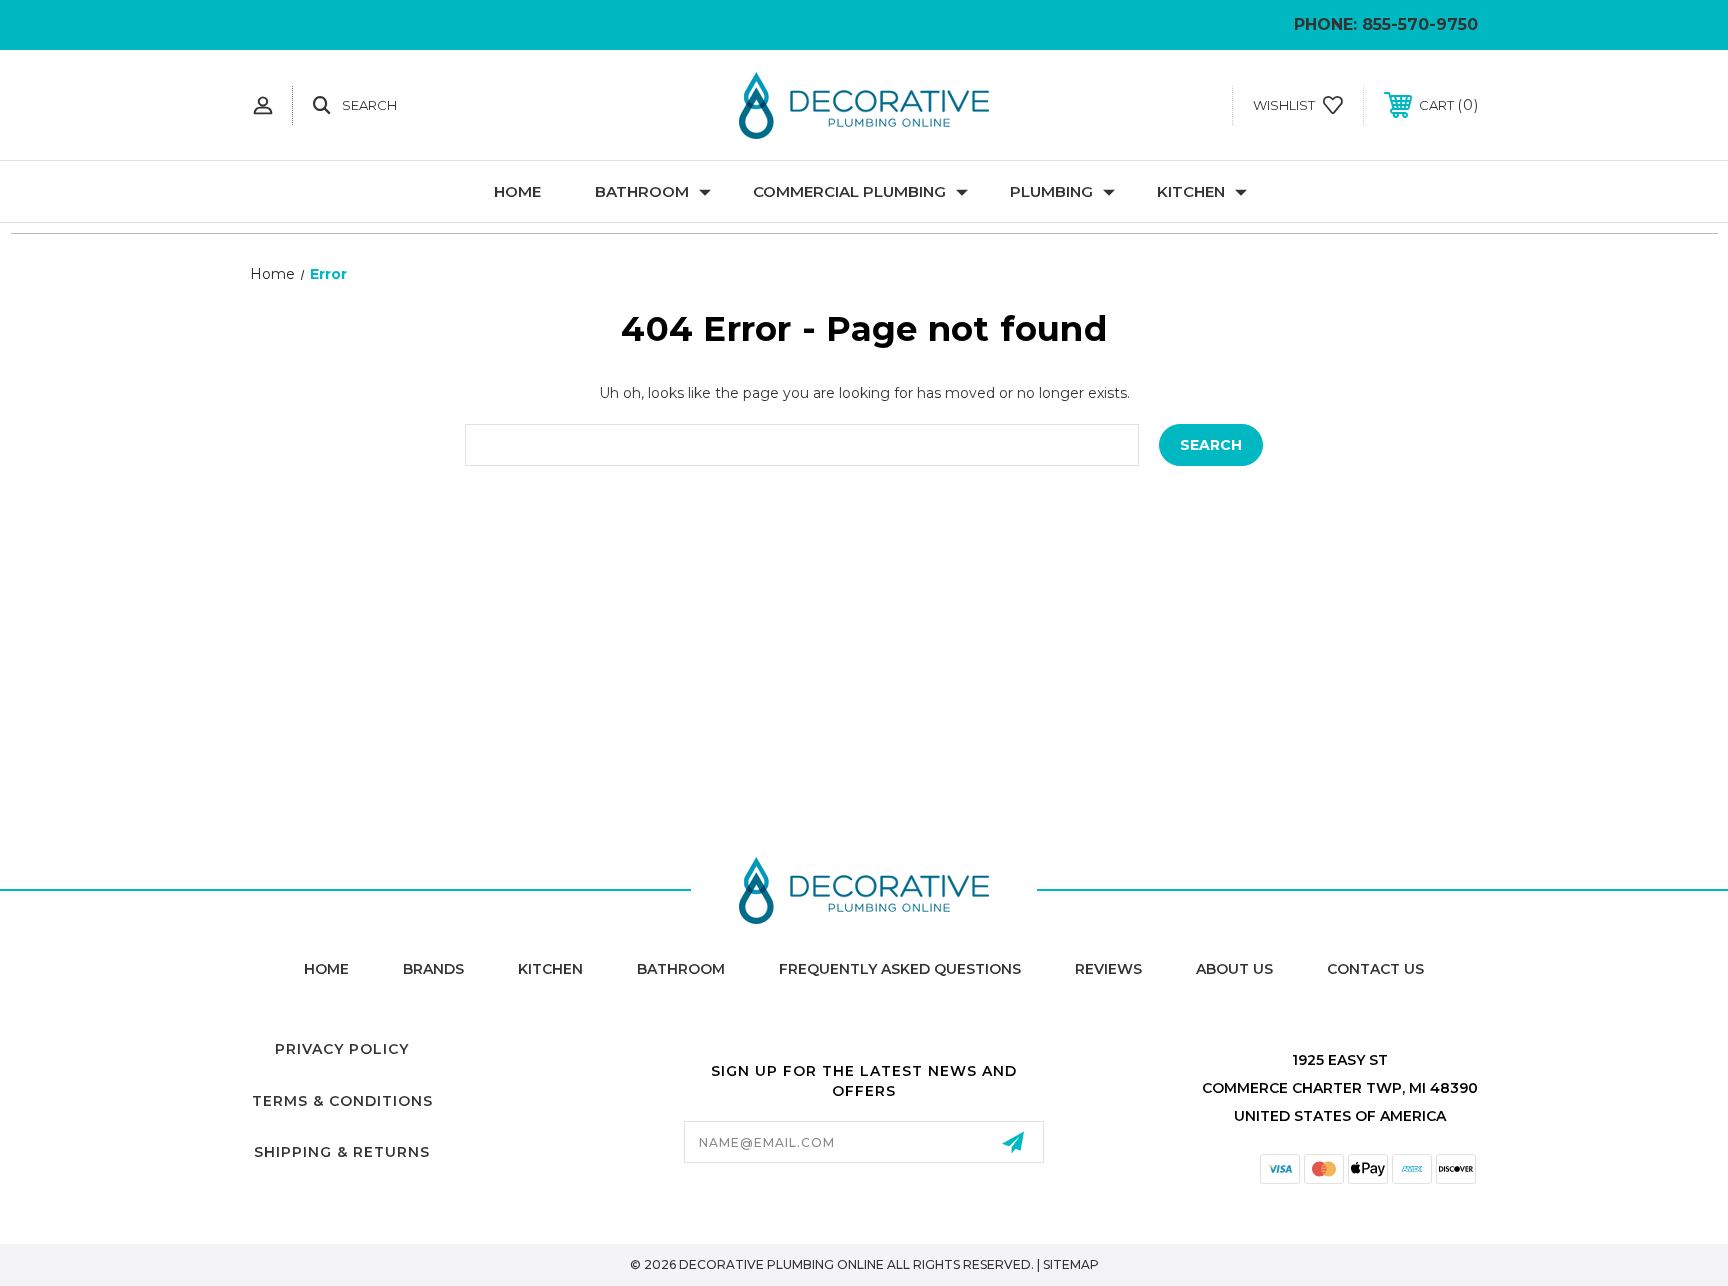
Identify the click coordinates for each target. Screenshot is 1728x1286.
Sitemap (1071, 1264)
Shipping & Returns (342, 1152)
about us (1234, 969)
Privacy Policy (342, 1049)
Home (517, 191)
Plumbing (1051, 191)
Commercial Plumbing (849, 191)
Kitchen (1191, 191)
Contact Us (1375, 969)
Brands (433, 969)
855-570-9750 (1420, 24)
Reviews (1108, 969)
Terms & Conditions (342, 1101)
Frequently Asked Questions (900, 969)
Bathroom (642, 191)
